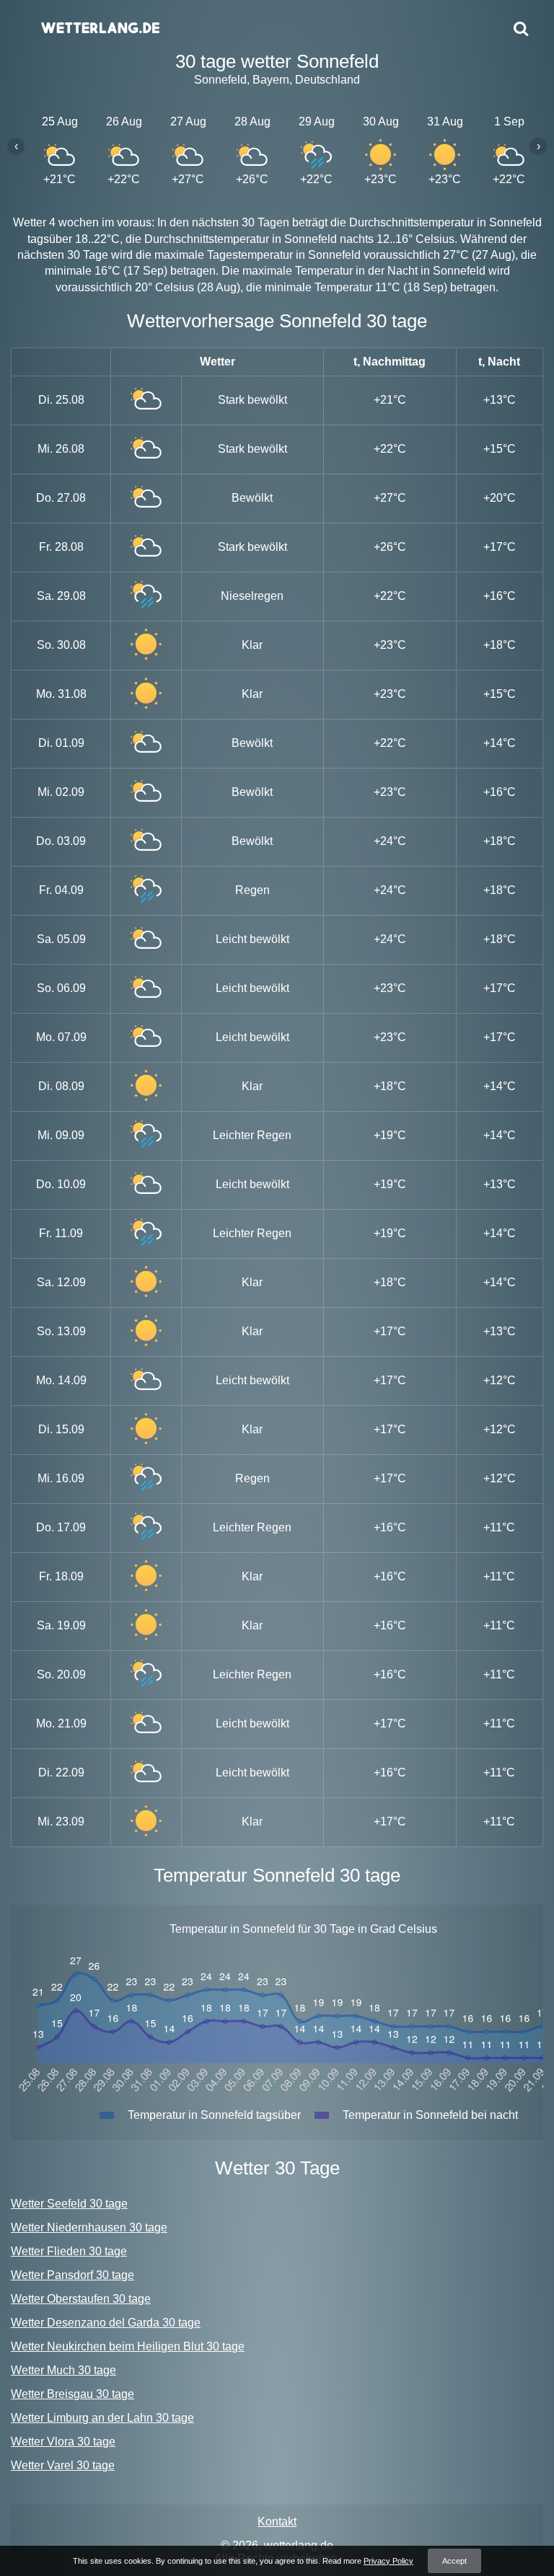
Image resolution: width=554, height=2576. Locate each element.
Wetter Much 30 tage (63, 2370)
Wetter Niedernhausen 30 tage (89, 2227)
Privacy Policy (388, 2561)
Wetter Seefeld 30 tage (69, 2204)
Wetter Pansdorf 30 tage (72, 2275)
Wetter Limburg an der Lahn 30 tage (102, 2418)
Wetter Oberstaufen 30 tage (81, 2299)
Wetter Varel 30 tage (63, 2465)
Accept (454, 2561)
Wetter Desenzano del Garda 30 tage (106, 2323)
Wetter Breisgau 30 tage (72, 2394)
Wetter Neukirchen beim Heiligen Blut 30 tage (128, 2346)
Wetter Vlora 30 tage (63, 2442)
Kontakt (277, 2522)
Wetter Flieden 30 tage (69, 2251)
